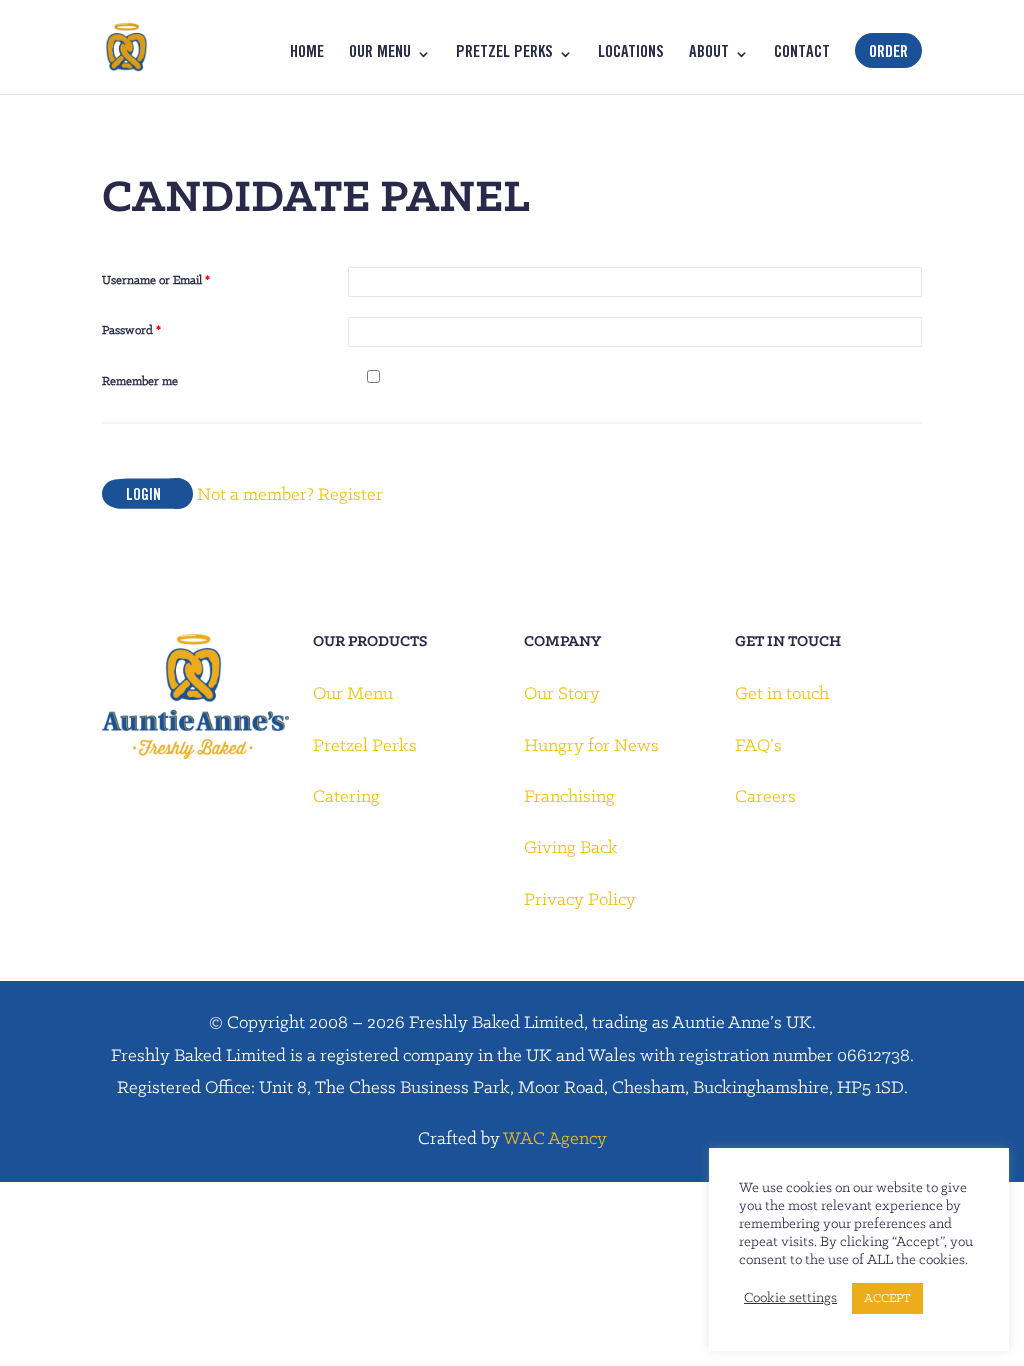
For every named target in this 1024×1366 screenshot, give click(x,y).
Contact (802, 54)
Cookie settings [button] (790, 1298)
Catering (346, 797)
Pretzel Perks (504, 54)
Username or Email (156, 280)
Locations (631, 54)
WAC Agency (555, 1139)
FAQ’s (758, 746)
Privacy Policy (580, 900)
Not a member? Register (290, 495)
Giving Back (571, 848)
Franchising (569, 797)
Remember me (140, 381)
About (709, 54)
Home (307, 54)
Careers (765, 797)
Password (131, 330)
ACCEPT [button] (887, 1298)
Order (888, 54)
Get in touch (782, 694)
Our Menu (380, 54)
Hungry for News (591, 746)
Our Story (562, 694)
